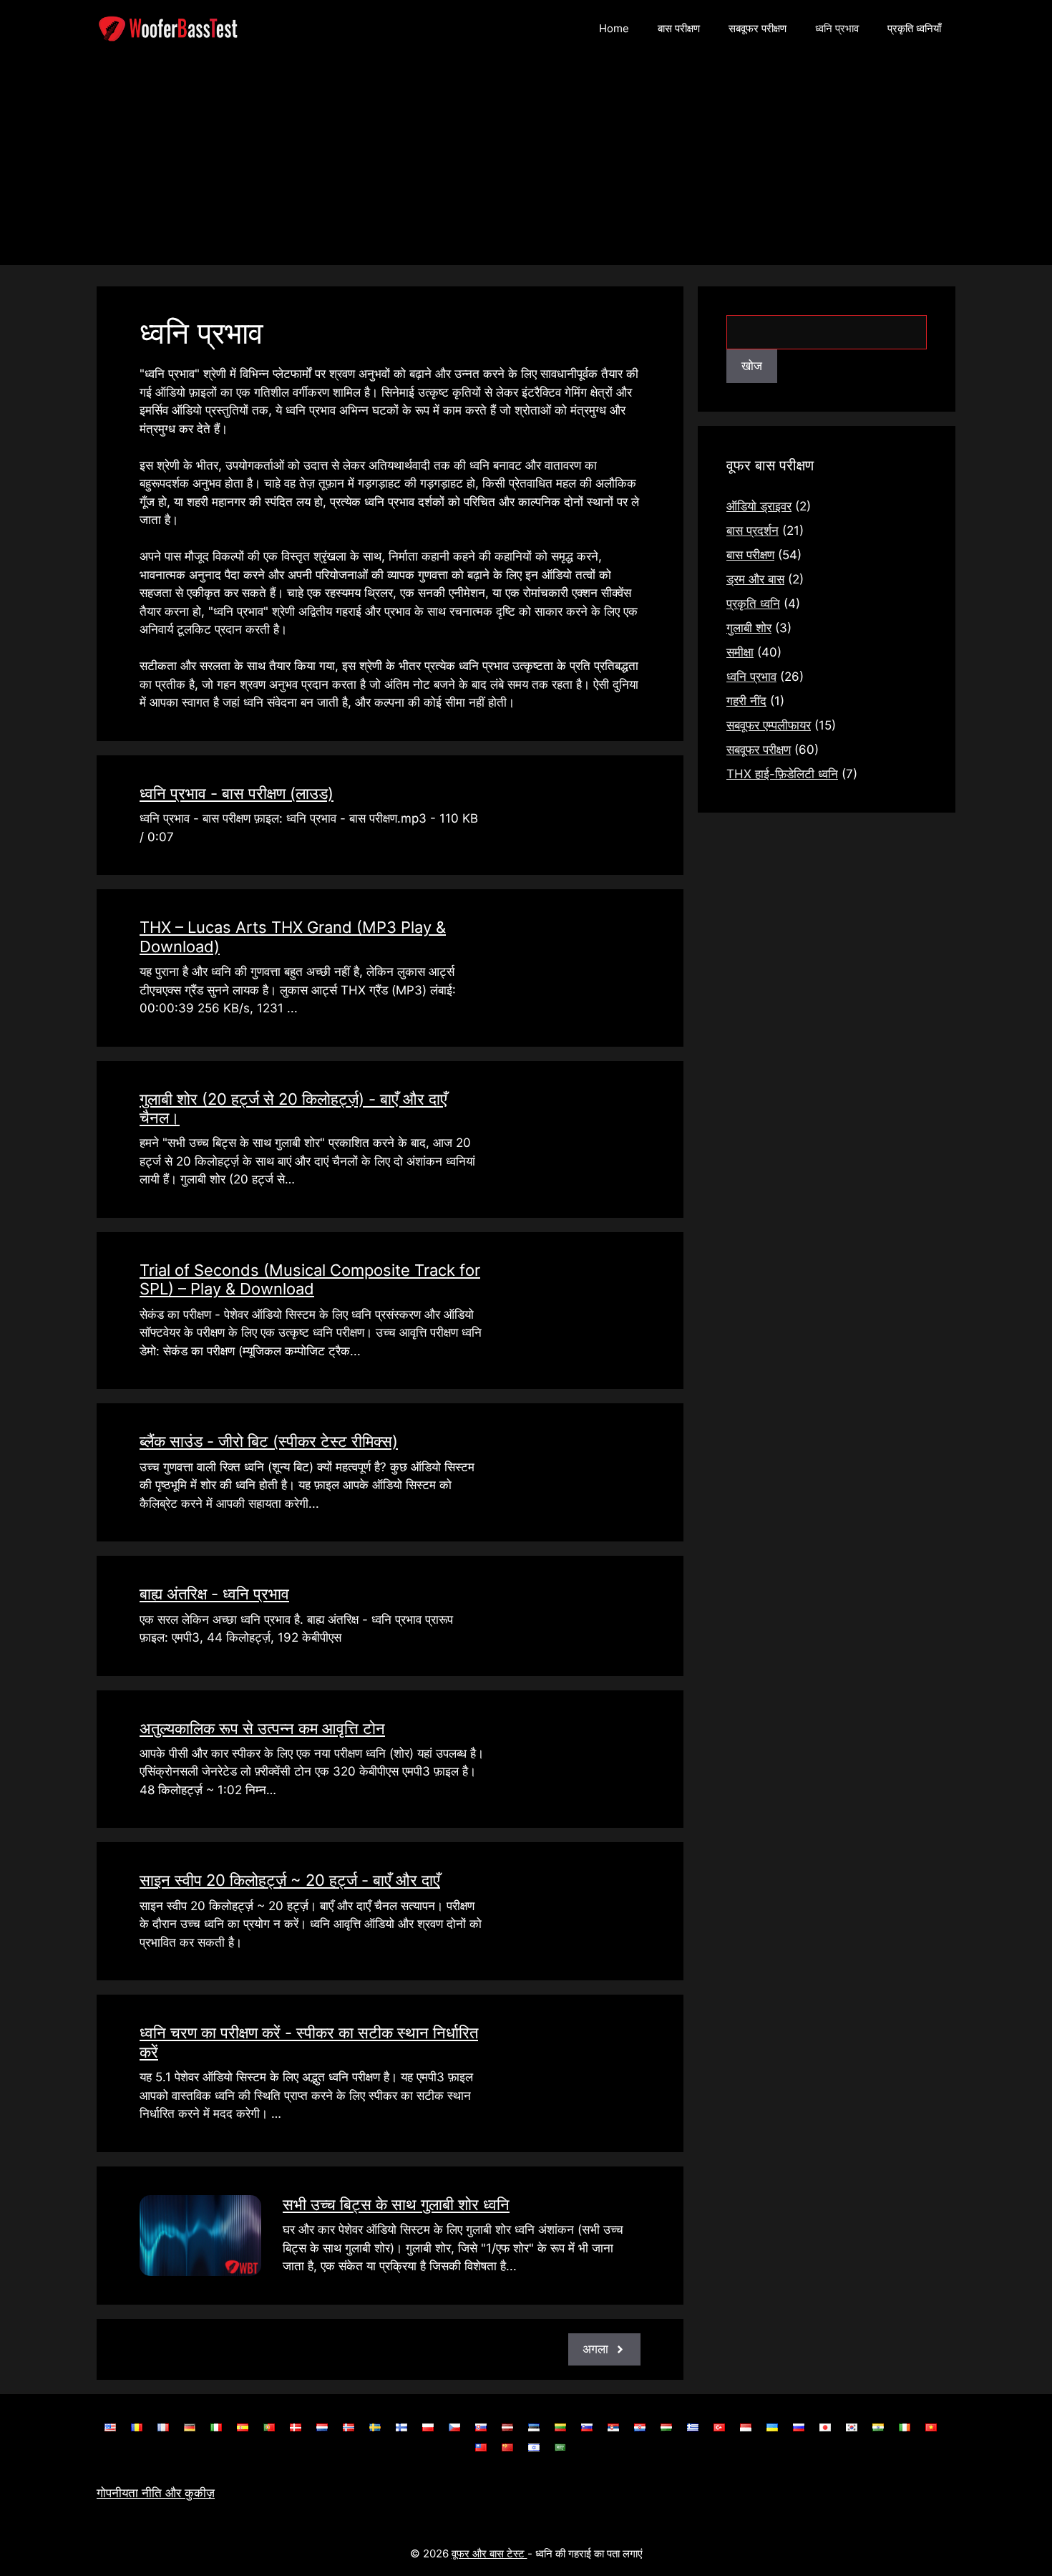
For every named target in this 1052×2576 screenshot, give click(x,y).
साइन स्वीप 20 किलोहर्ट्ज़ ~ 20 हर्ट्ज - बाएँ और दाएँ (290, 1880)
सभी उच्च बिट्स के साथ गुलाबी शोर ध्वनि (396, 2204)
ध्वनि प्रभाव (837, 28)
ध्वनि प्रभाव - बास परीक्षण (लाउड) (237, 793)
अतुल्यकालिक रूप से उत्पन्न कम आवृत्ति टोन (262, 1728)
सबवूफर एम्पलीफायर (769, 725)
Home (614, 28)
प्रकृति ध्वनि (753, 604)
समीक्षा (740, 652)
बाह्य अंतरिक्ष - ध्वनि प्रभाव (214, 1594)
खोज (752, 366)
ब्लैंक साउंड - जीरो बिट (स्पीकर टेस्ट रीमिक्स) (269, 1441)
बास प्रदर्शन (753, 531)
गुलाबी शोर (749, 628)
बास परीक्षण (679, 28)
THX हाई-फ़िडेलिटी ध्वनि (782, 774)
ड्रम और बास (755, 579)
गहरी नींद (746, 701)
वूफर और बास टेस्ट (490, 2553)
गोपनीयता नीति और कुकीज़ (156, 2493)
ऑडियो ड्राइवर (759, 506)
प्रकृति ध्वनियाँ (914, 28)
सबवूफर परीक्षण (758, 28)
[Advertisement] (526, 165)
